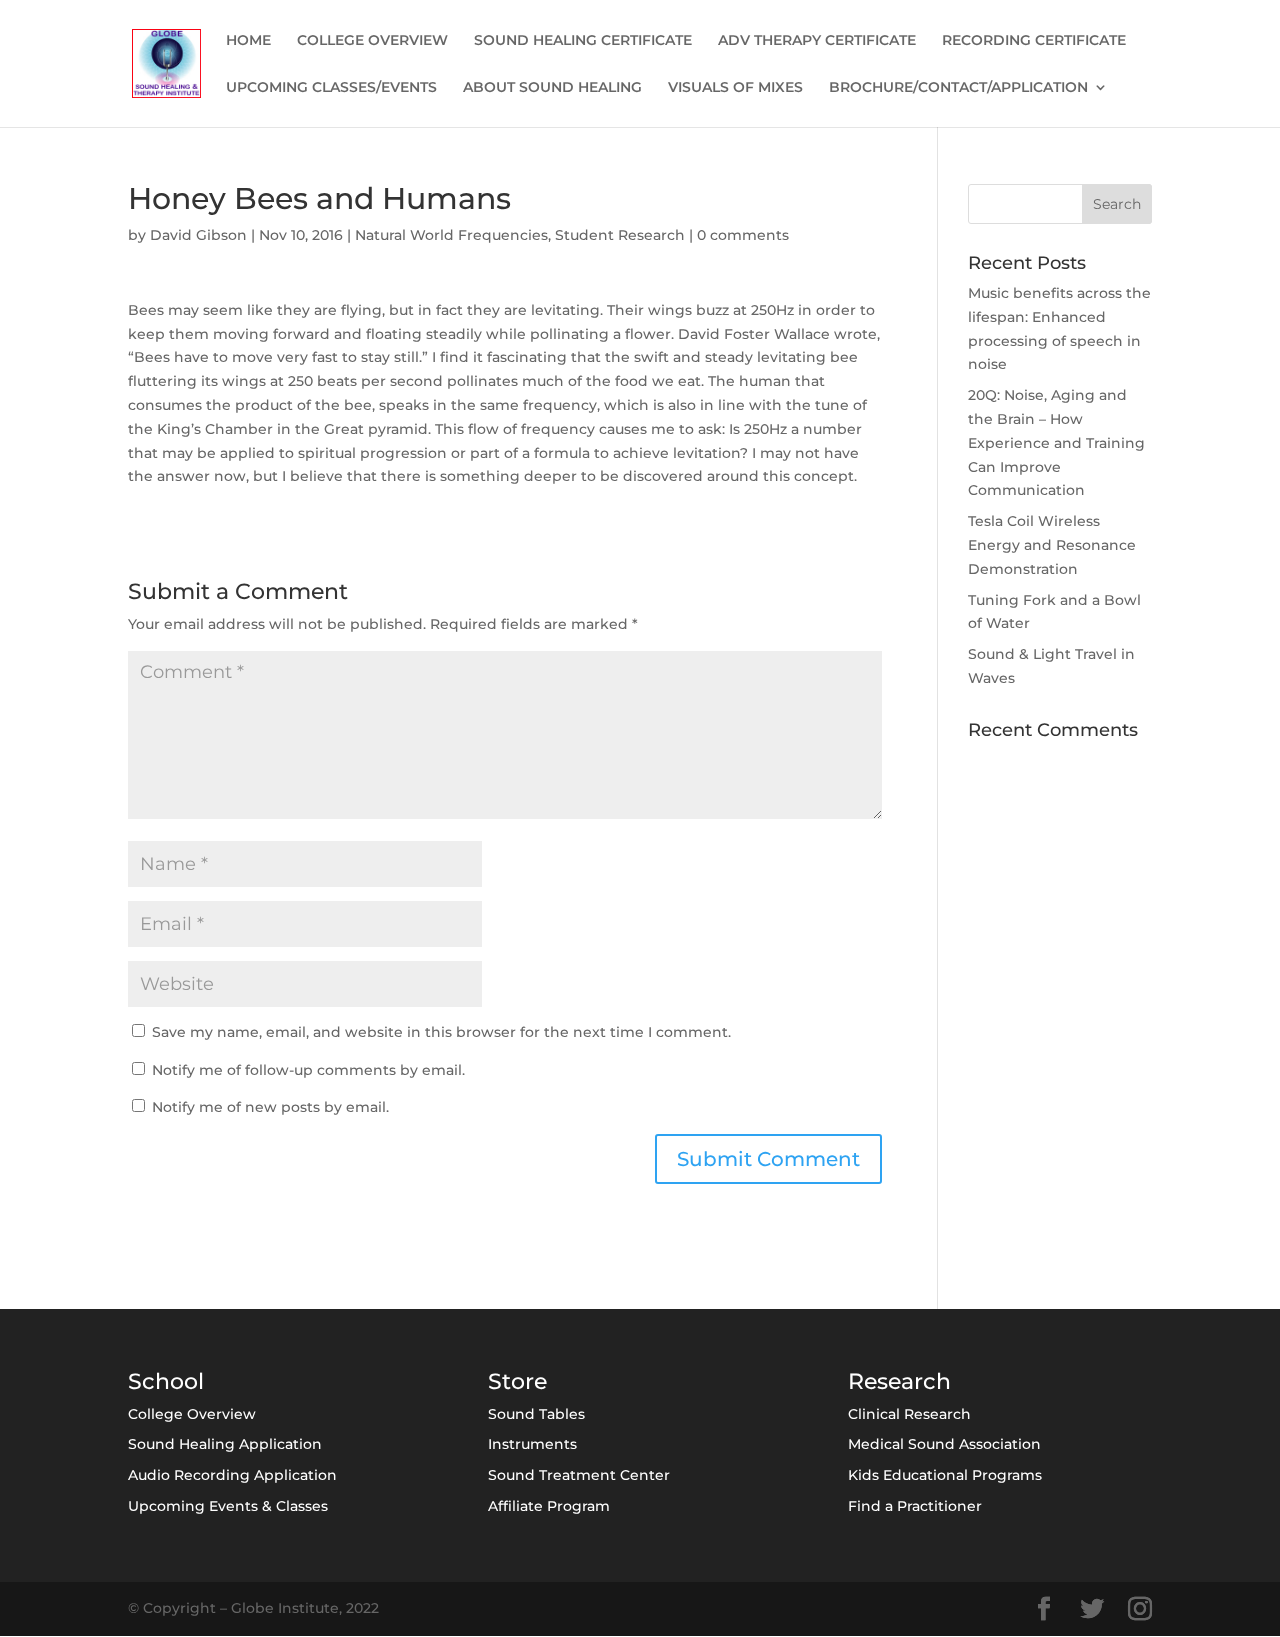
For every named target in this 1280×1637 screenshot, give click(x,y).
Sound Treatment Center (579, 1475)
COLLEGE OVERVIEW (372, 41)
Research (899, 1381)
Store (517, 1381)
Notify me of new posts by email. (270, 1107)
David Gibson (198, 235)
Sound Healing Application (225, 1444)
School (166, 1381)
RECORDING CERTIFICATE (1034, 41)
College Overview (192, 1414)
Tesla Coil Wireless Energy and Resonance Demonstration (1052, 545)
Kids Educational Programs (945, 1475)
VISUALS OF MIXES (735, 88)
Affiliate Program (549, 1506)
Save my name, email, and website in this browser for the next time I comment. (441, 1032)
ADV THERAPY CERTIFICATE (817, 41)
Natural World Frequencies (451, 235)
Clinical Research (909, 1414)
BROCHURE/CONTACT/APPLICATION (958, 88)
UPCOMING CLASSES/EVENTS (331, 88)
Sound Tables (536, 1414)
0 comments (743, 235)
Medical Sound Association (944, 1444)
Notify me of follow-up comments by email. (308, 1070)
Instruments (532, 1444)
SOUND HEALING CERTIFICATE (583, 41)
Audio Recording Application (232, 1475)
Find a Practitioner (915, 1506)
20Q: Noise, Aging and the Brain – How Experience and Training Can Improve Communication (1056, 442)
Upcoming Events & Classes (228, 1506)
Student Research (620, 235)
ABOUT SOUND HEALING (552, 88)
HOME (248, 41)
